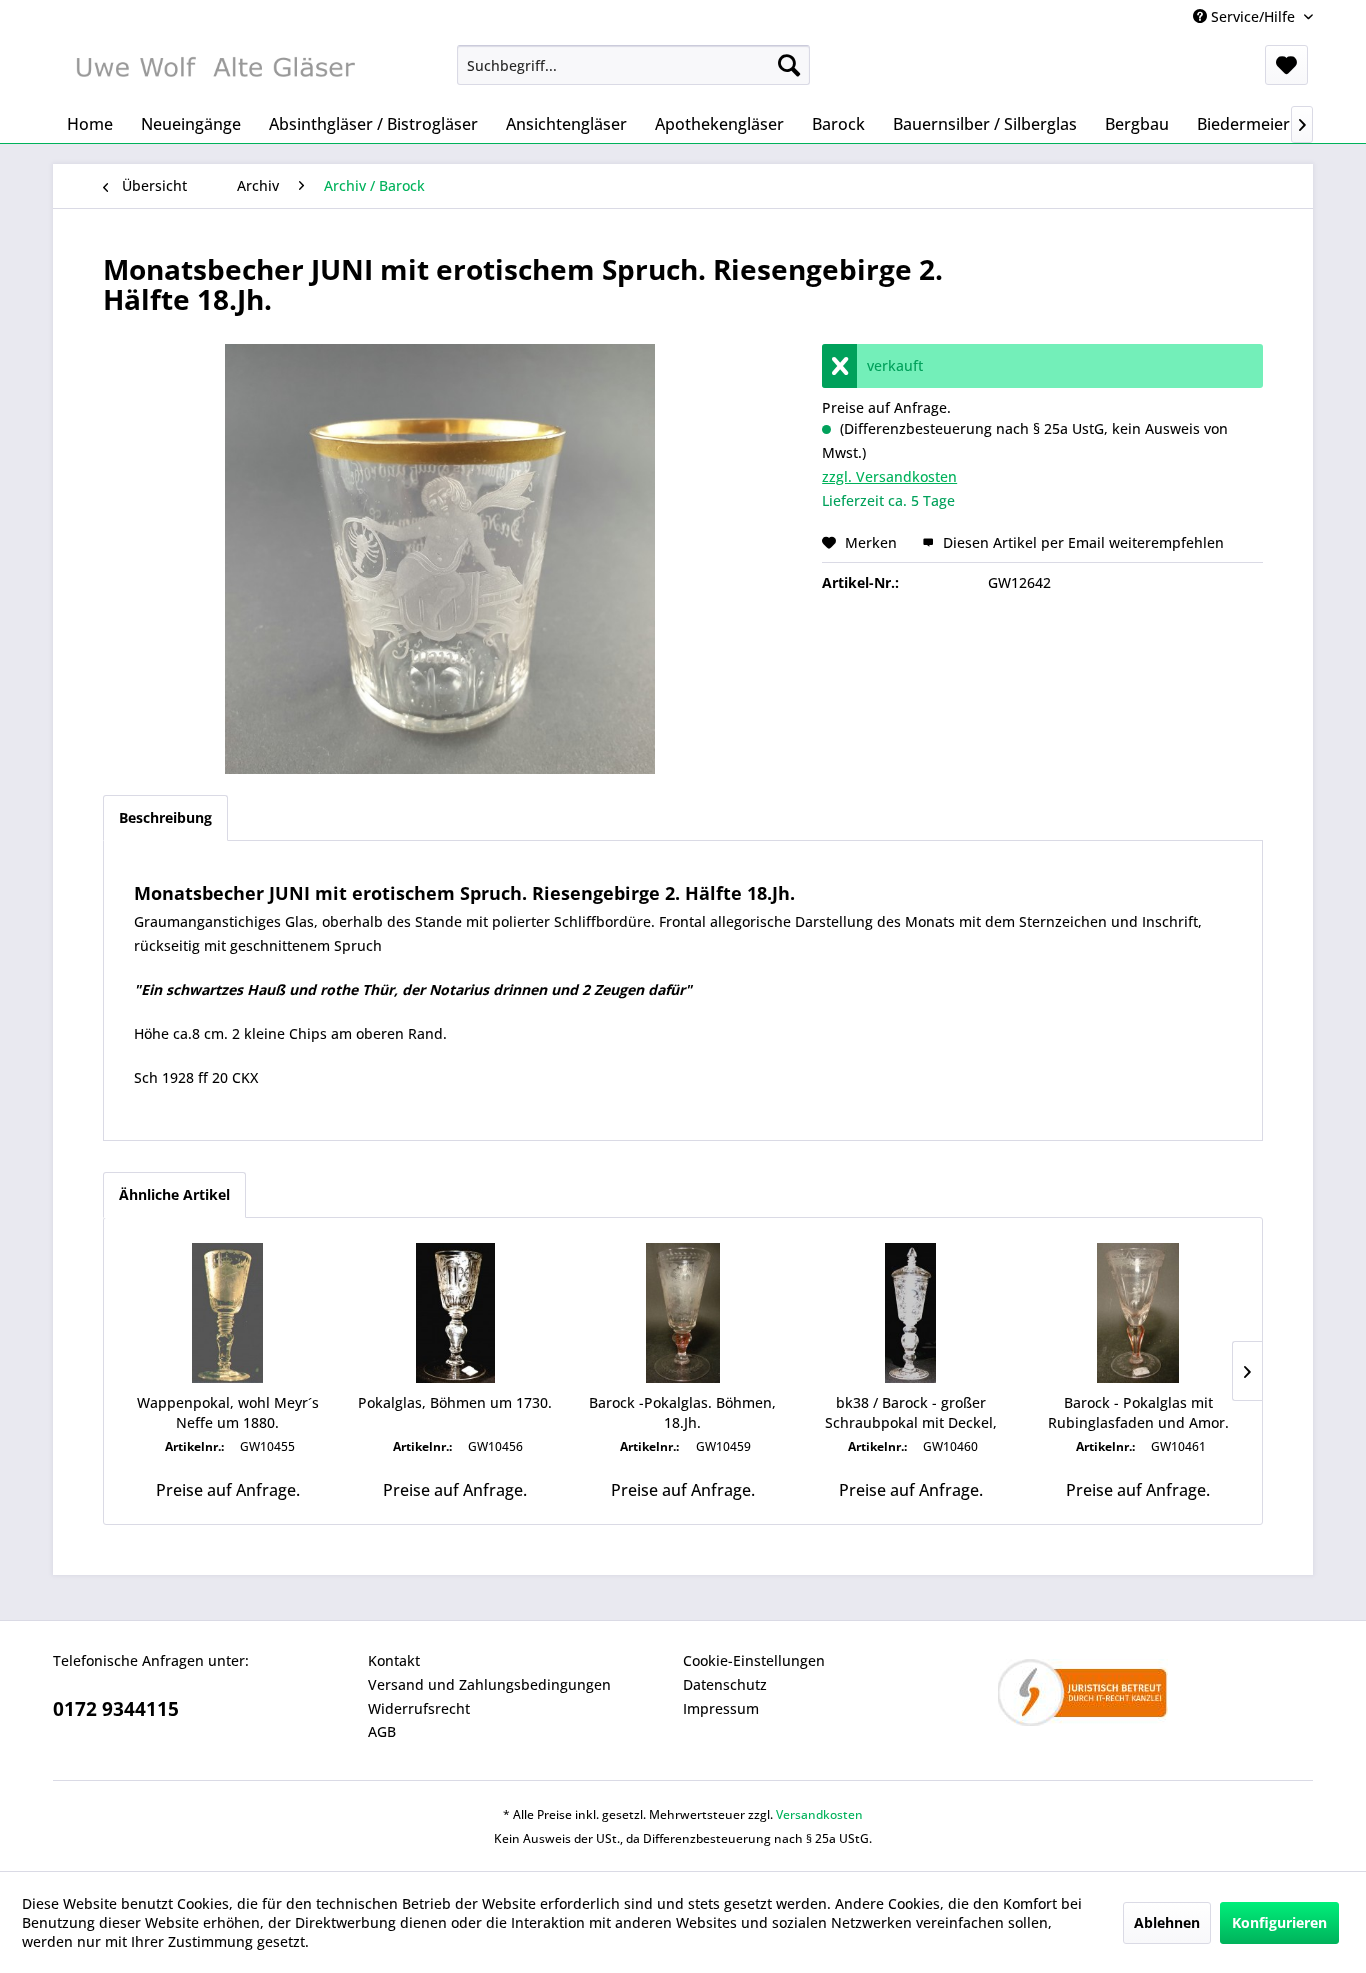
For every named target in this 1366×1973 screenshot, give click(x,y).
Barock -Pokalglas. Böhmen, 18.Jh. (682, 1412)
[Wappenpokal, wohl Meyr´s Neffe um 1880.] (228, 1313)
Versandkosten (819, 1814)
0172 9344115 (116, 1709)
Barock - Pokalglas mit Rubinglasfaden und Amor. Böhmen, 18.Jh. (1138, 1413)
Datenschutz (725, 1684)
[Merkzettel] (1286, 65)
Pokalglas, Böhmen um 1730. (455, 1402)
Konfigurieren (1279, 1922)
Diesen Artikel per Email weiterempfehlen (1081, 542)
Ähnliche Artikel (174, 1194)
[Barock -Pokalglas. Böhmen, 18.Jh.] (683, 1313)
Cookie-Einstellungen (754, 1660)
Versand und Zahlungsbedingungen (489, 1684)
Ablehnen (1167, 1922)
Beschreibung (165, 817)
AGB (382, 1731)
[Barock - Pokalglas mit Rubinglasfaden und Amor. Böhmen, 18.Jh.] (1138, 1313)
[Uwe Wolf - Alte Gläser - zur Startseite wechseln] (214, 70)
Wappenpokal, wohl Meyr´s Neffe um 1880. (228, 1412)
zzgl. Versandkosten (889, 476)
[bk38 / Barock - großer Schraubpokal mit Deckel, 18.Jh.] (911, 1313)
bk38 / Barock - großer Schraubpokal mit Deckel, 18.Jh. (911, 1413)
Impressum (721, 1708)
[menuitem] (633, 65)
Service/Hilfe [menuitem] (1253, 16)
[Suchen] (789, 65)
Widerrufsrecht (419, 1708)
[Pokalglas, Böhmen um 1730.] (456, 1313)
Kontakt (394, 1660)
